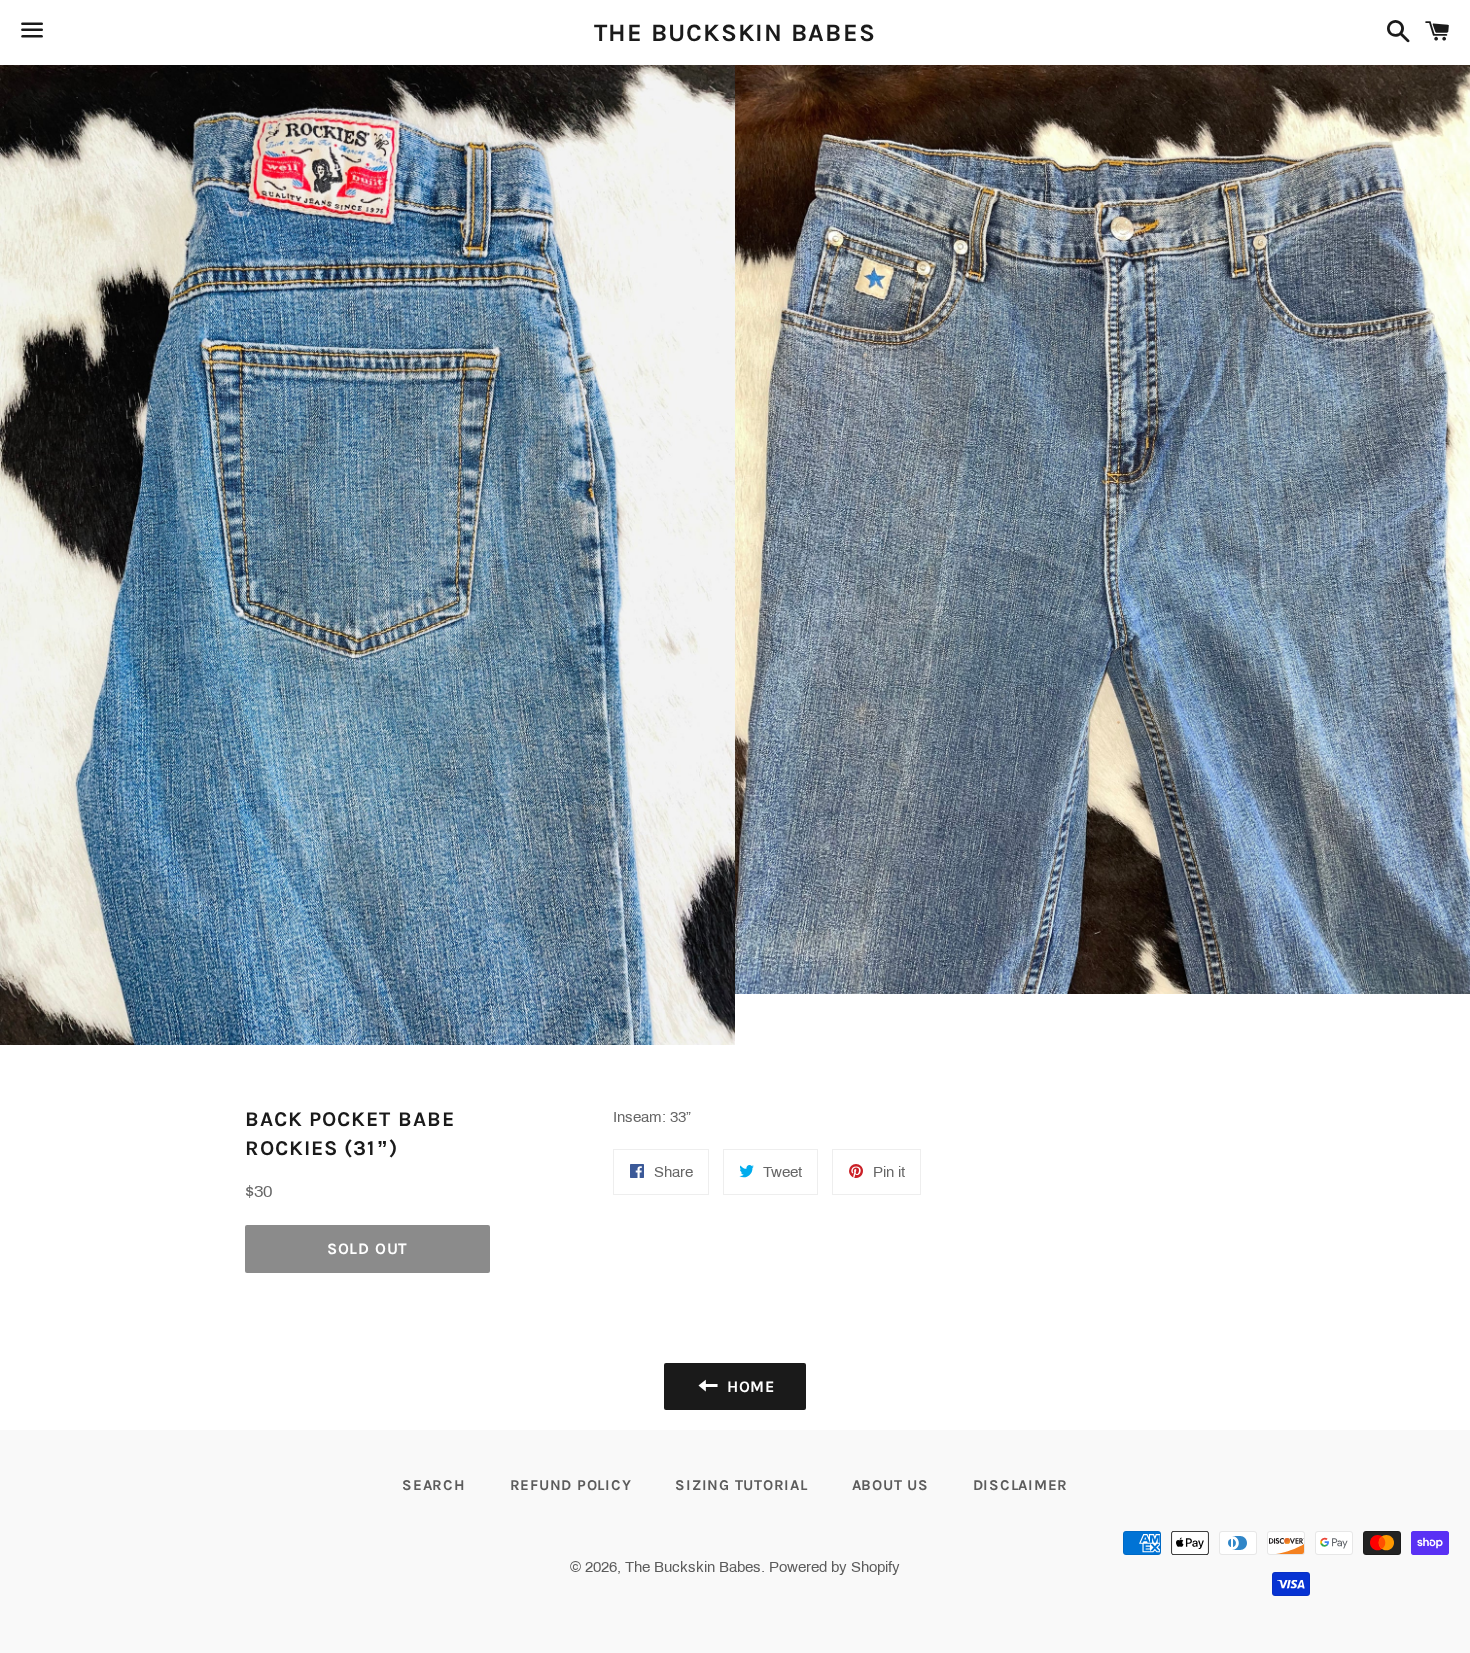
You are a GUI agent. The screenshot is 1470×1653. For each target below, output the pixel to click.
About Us (890, 1485)
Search (434, 1485)
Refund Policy (571, 1485)
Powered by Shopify (834, 1567)
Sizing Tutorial (741, 1485)
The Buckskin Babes (735, 32)
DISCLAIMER (1021, 1485)
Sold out (367, 1248)
